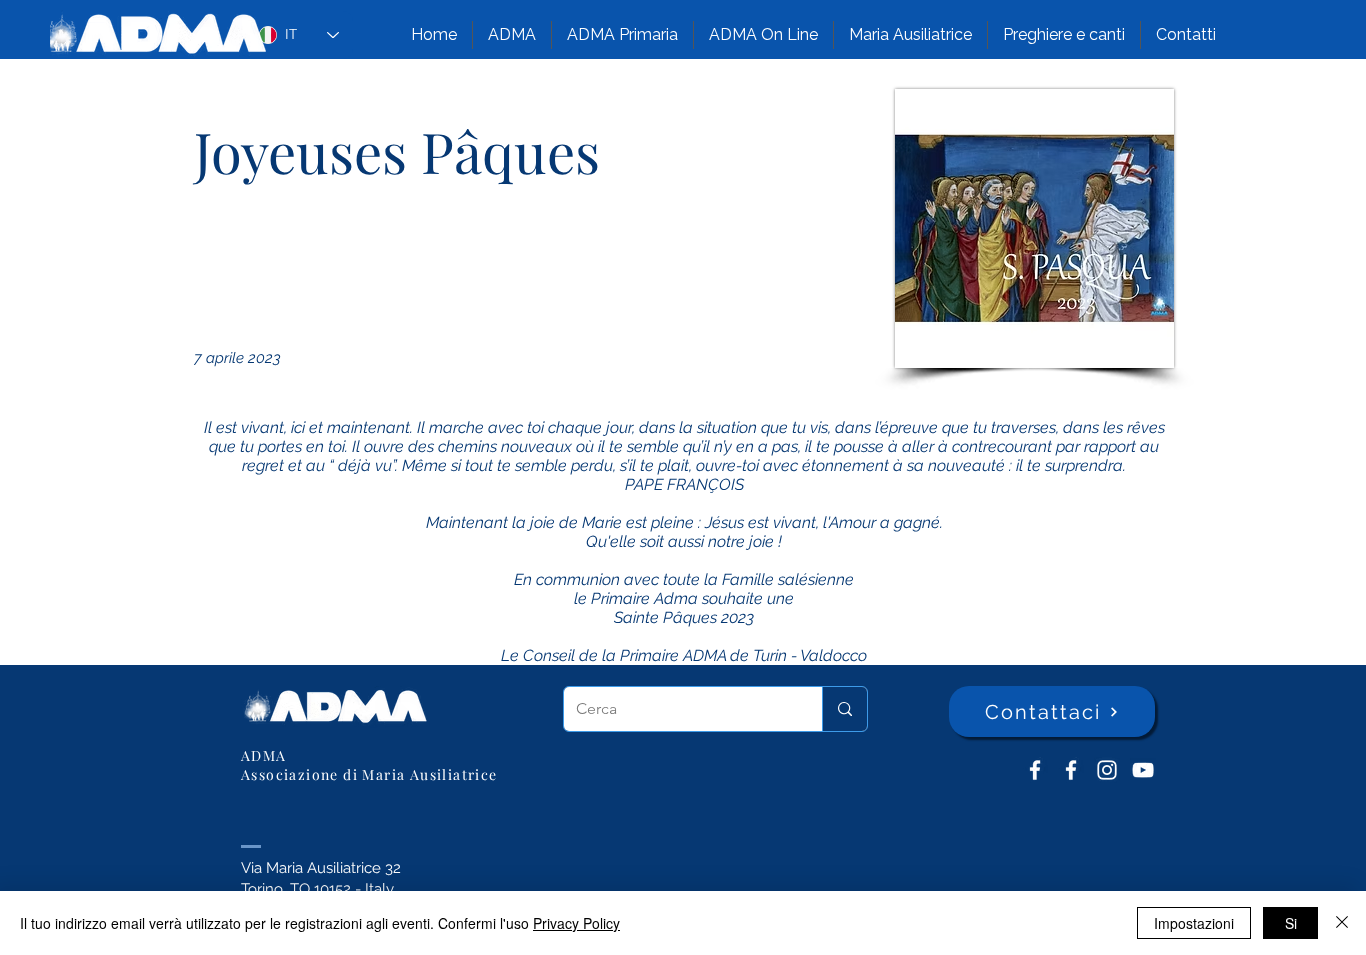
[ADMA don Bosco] (1035, 770)
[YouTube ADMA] (1143, 770)
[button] (512, 35)
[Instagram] (1107, 770)
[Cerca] (844, 709)
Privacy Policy (576, 923)
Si (1291, 923)
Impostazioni (1194, 923)
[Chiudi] (1342, 923)
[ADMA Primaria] (1071, 770)
